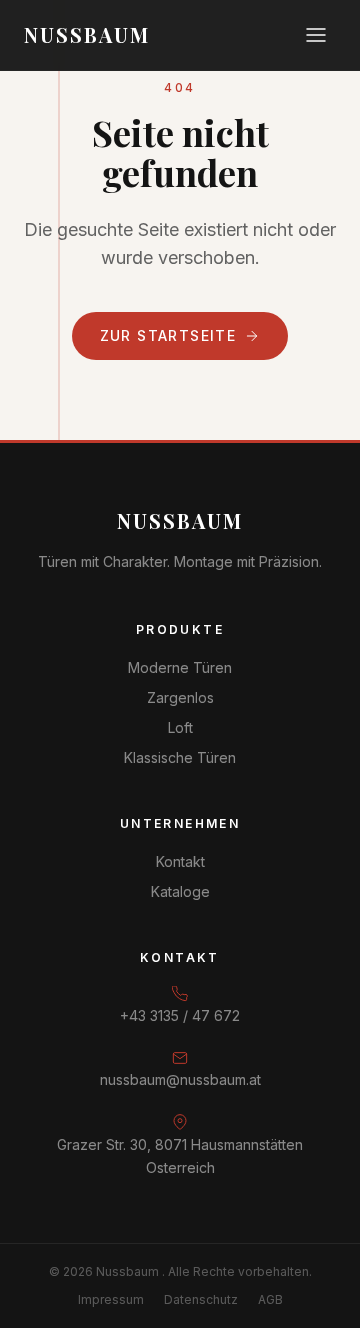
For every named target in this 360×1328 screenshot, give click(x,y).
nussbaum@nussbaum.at (180, 1079)
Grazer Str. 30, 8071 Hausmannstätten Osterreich (180, 1156)
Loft (180, 727)
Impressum (111, 1299)
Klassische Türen (180, 757)
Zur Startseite (168, 335)
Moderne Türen (180, 667)
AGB (270, 1299)
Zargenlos (180, 697)
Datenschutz (201, 1299)
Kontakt (180, 861)
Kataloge (180, 891)
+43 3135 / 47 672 (180, 1015)
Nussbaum (180, 520)
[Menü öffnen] (316, 35)
